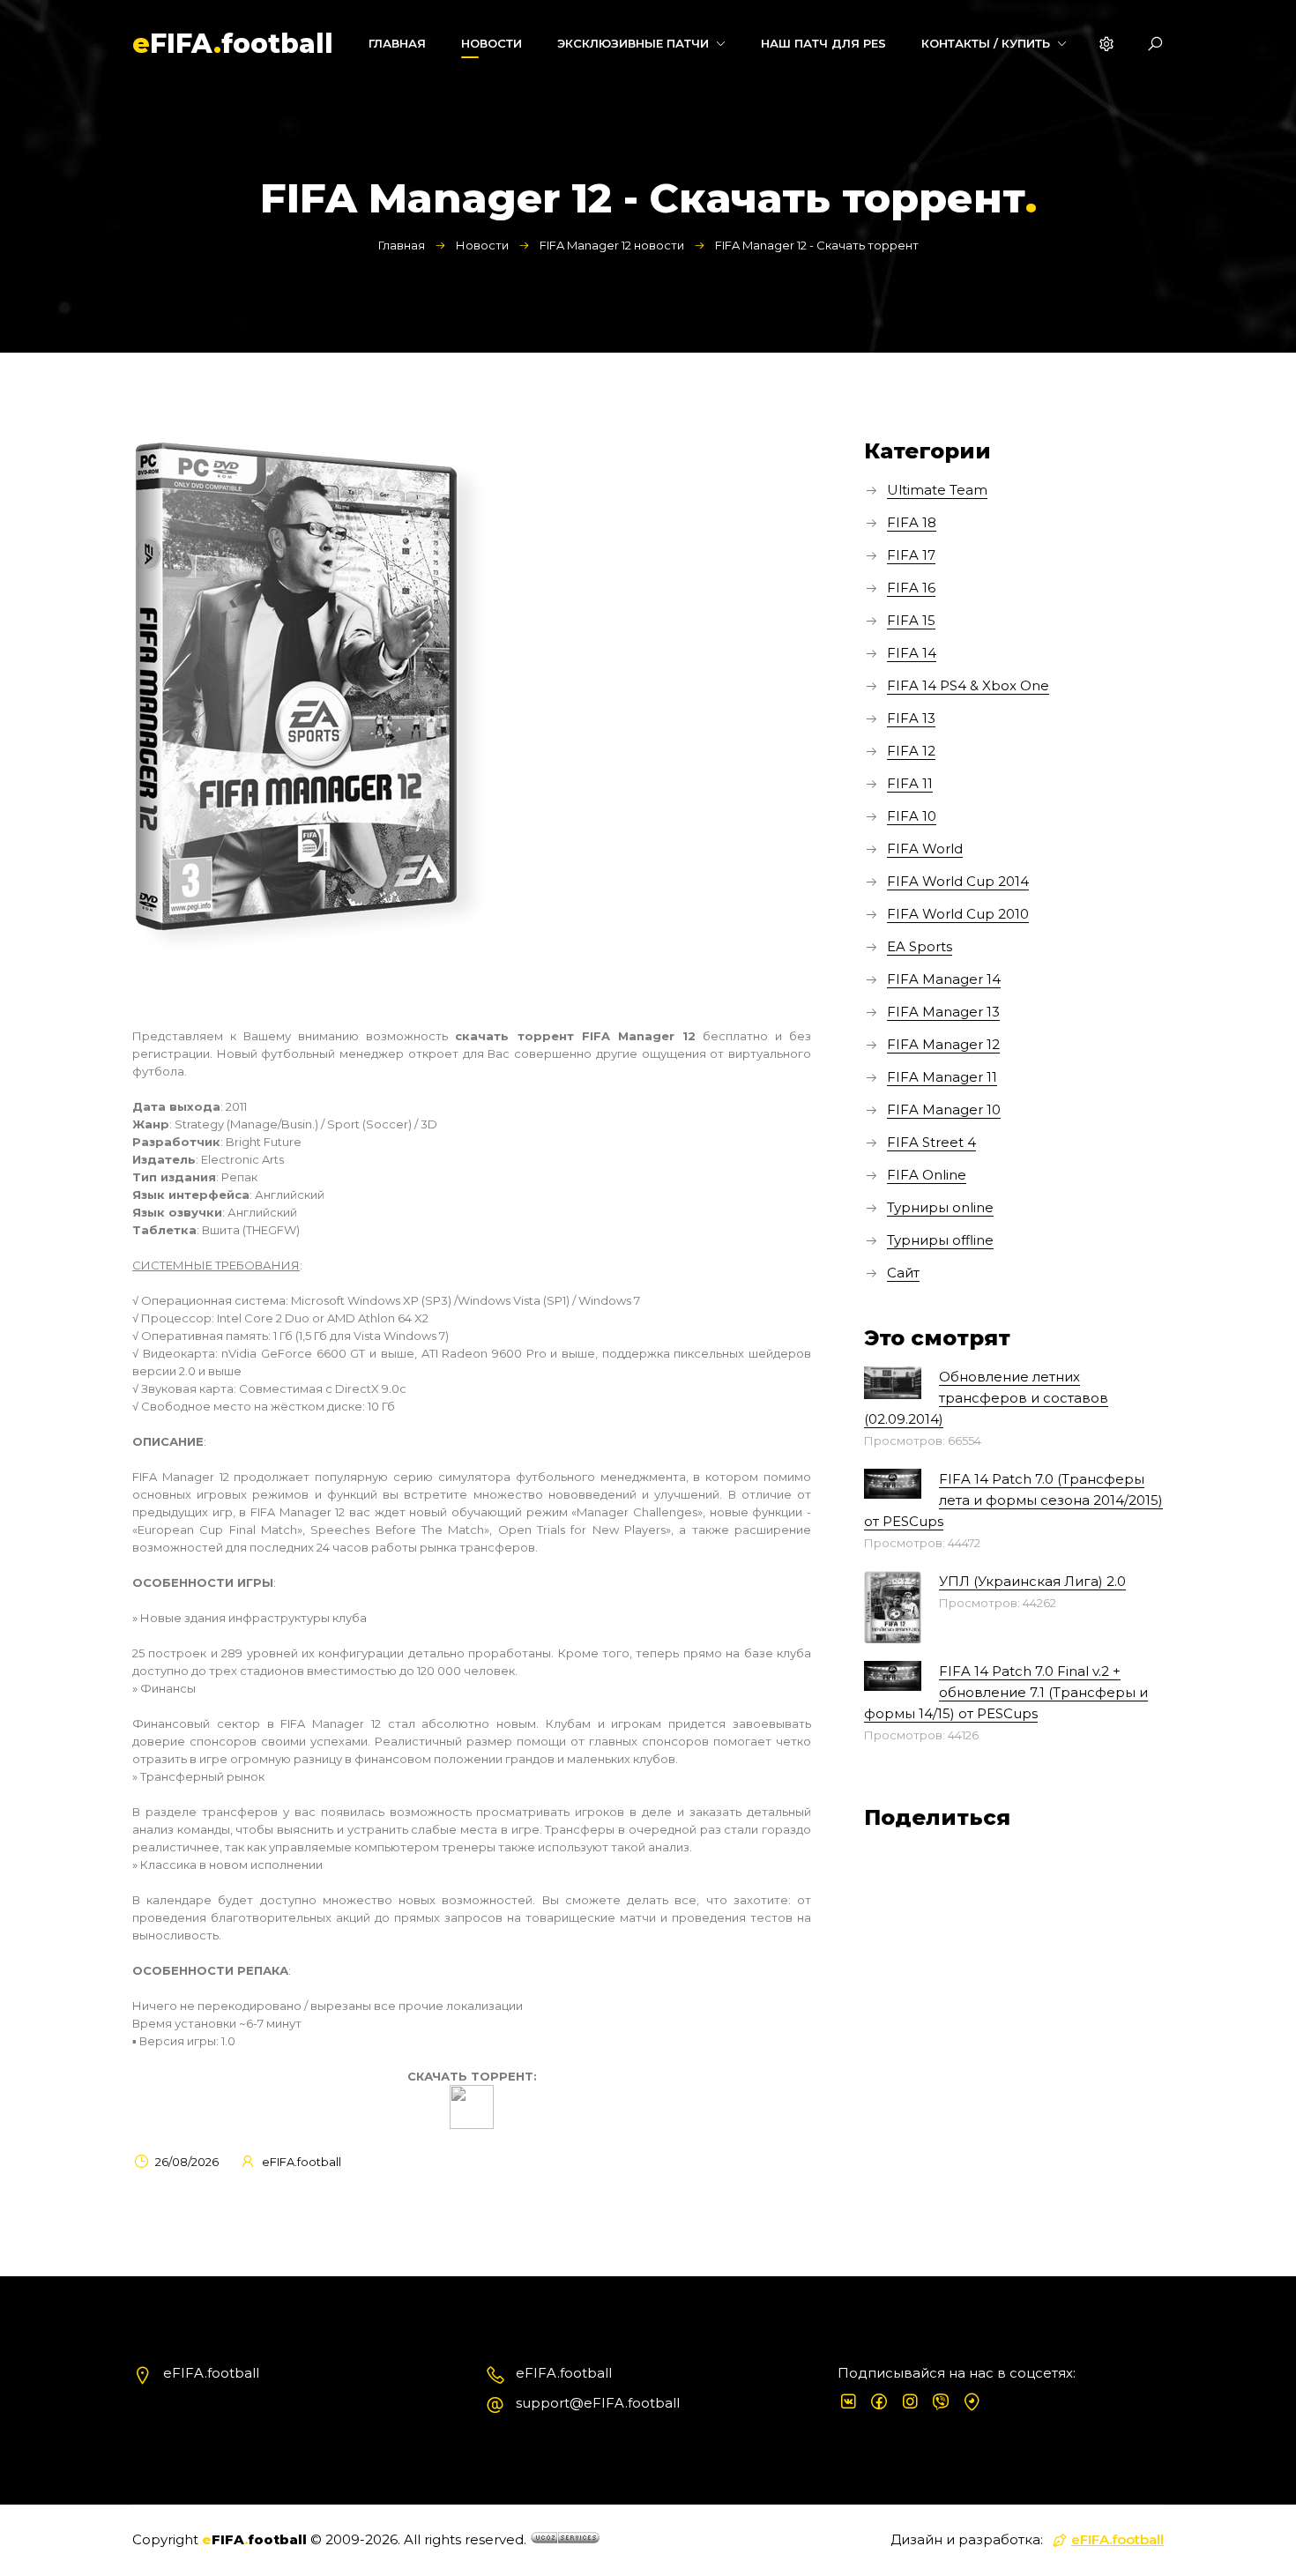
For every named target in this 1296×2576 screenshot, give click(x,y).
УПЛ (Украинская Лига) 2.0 (1032, 1581)
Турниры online (940, 1207)
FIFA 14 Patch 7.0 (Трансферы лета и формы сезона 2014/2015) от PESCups (1013, 1500)
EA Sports (920, 946)
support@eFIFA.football (598, 2403)
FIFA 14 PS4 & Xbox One (968, 685)
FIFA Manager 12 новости (612, 245)
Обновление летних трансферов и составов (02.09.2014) (986, 1398)
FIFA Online (927, 1175)
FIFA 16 (911, 588)
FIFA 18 (912, 522)
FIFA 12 (911, 751)
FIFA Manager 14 (944, 979)
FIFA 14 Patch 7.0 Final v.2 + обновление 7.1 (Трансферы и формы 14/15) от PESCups (1006, 1692)
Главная (402, 245)
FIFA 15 (911, 620)
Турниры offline (940, 1240)
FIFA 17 (911, 555)
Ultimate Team (937, 490)
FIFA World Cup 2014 (958, 881)
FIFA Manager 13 (943, 1012)
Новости (482, 245)
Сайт (903, 1273)
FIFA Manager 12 (943, 1044)
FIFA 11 (910, 783)
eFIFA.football (1117, 2539)
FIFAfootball (233, 44)
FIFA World (925, 849)
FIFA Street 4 (931, 1142)
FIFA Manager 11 (942, 1077)
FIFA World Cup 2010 (958, 914)
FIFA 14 (912, 653)
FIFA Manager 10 (944, 1109)
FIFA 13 (911, 718)
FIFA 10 (912, 816)
